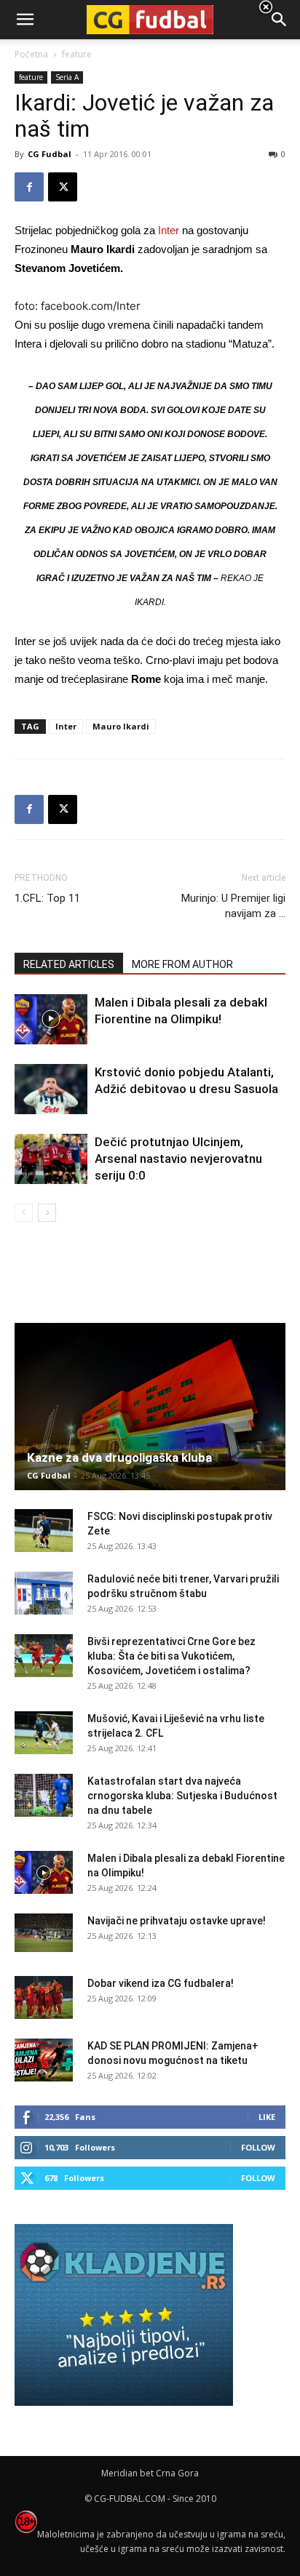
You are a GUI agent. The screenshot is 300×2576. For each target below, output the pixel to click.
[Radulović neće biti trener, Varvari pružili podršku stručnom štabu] (44, 1593)
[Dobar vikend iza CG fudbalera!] (44, 1998)
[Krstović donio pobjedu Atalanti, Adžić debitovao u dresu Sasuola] (51, 1089)
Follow (258, 2147)
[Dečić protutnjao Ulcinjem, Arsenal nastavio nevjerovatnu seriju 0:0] (51, 1159)
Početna (31, 54)
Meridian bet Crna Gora (150, 2473)
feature (31, 77)
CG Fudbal (50, 154)
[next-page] (47, 1213)
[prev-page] (24, 1213)
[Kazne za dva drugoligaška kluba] (150, 1407)
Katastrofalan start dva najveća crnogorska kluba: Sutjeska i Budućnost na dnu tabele (182, 1796)
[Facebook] (29, 187)
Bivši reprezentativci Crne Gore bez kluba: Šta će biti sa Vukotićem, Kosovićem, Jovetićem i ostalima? (171, 1656)
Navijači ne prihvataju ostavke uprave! (177, 1921)
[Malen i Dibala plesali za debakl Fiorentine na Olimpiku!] (51, 1019)
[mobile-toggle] (25, 20)
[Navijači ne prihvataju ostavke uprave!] (44, 1933)
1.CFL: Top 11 (47, 898)
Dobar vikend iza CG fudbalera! (161, 1983)
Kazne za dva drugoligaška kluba (119, 1457)
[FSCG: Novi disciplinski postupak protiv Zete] (44, 1531)
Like (267, 2117)
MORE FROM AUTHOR (182, 964)
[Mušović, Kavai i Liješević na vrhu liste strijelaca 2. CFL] (44, 1733)
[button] (280, 20)
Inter (169, 230)
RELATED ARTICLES (69, 964)
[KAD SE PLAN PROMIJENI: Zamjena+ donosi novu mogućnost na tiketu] (44, 2060)
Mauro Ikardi (121, 726)
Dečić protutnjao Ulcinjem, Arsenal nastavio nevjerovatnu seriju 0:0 (178, 1159)
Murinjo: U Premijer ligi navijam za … (233, 906)
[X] (63, 187)
